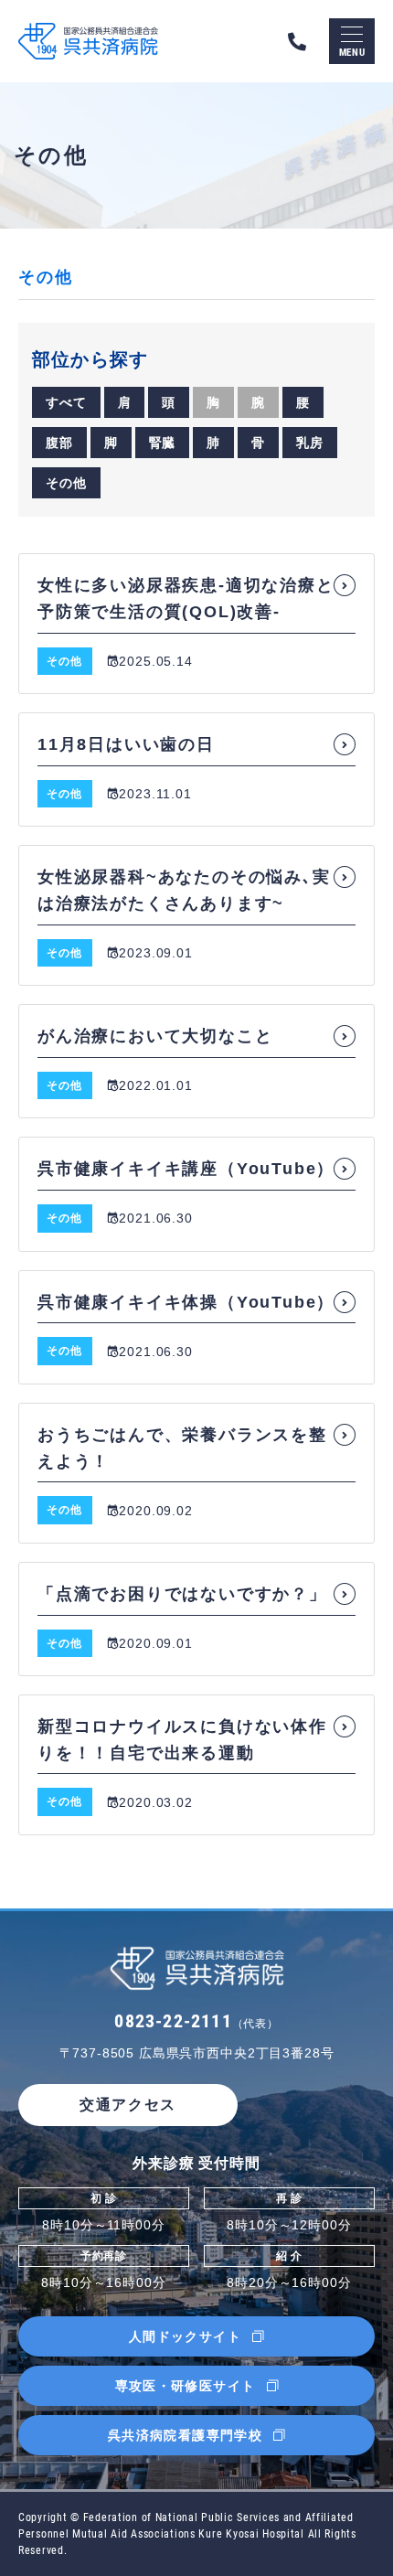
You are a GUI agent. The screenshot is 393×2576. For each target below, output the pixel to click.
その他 (66, 483)
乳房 (310, 443)
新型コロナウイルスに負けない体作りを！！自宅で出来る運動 (182, 1740)
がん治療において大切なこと (155, 1036)
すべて (66, 402)
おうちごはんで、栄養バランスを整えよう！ (182, 1448)
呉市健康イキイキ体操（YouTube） (186, 1302)
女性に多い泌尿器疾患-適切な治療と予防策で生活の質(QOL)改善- (186, 599)
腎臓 (163, 443)
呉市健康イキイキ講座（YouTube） (186, 1169)
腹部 (59, 443)
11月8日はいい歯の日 (126, 744)
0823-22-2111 (196, 2021)
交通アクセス (128, 2105)
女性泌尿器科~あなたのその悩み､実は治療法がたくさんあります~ (184, 890)
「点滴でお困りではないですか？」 (182, 1594)
